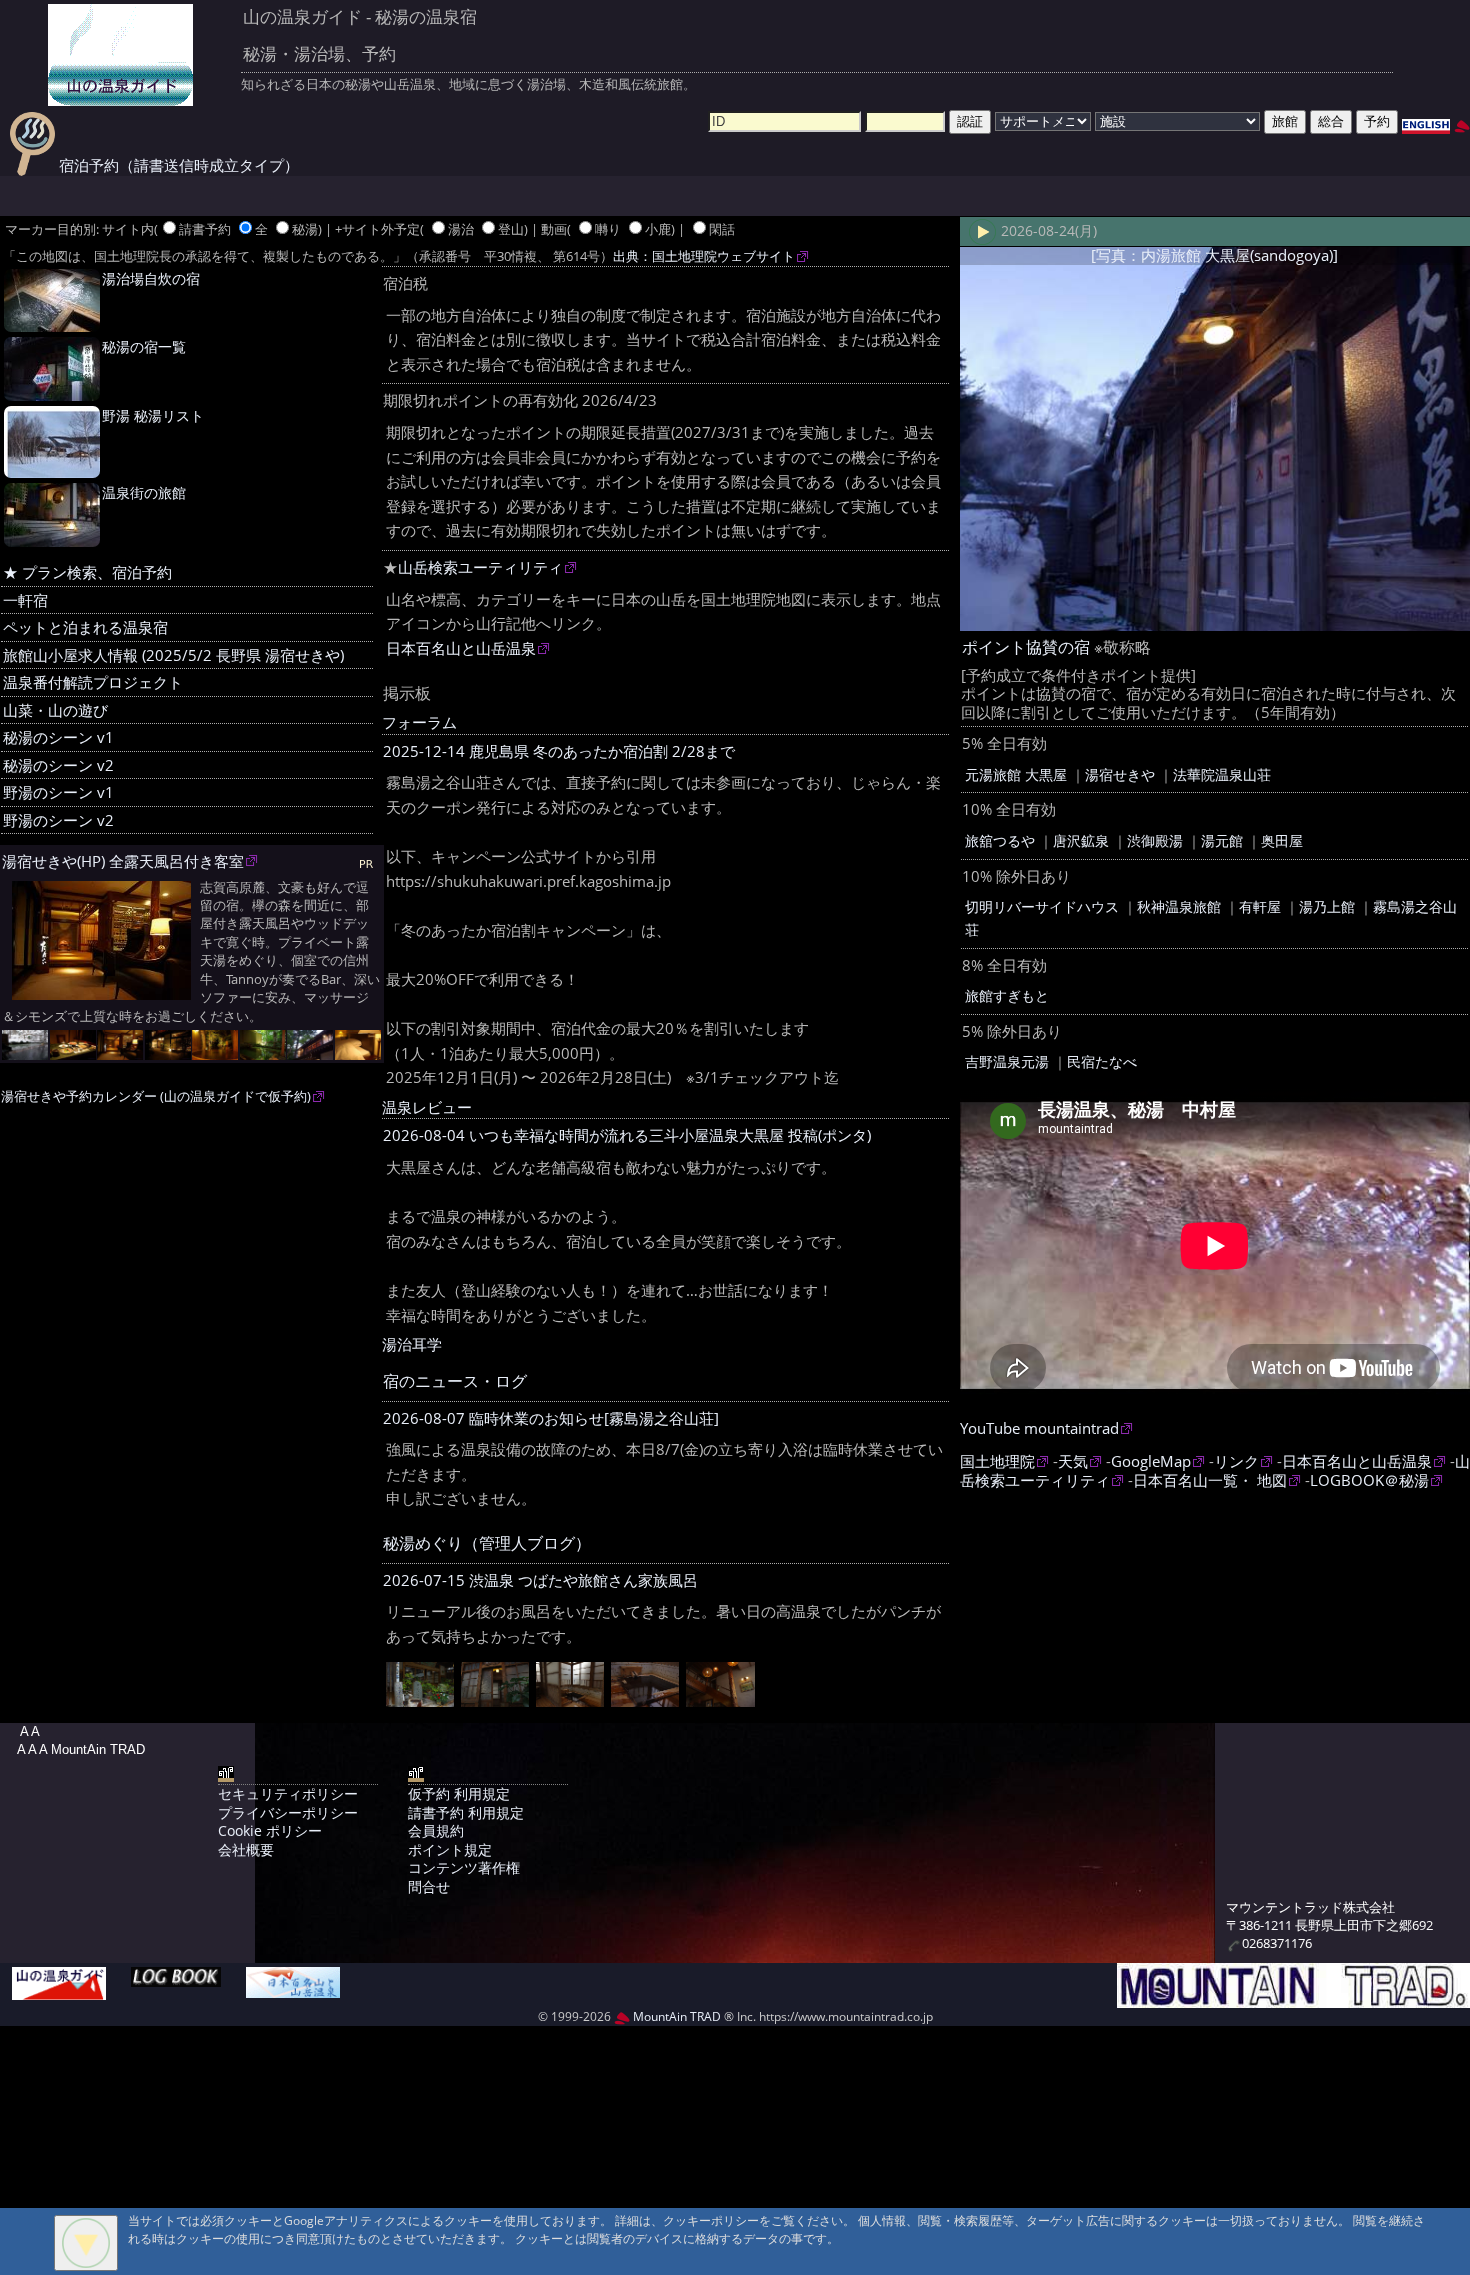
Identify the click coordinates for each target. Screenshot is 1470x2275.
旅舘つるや (1000, 840)
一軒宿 (25, 600)
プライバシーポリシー (288, 1812)
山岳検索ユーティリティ (480, 567)
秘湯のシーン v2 (58, 765)
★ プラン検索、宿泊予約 (87, 572)
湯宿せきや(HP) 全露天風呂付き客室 (123, 861)
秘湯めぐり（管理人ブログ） (487, 1543)
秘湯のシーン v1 (58, 737)
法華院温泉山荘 (1222, 774)
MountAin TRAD (675, 2016)
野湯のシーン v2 (58, 820)
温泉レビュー (427, 1107)
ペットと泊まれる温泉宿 (85, 627)
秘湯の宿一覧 (144, 346)
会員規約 (436, 1830)
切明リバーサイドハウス (1042, 906)
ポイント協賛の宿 (1026, 647)
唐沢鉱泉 (1081, 840)
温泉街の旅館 (144, 492)
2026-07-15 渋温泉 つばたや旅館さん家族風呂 (540, 1580)
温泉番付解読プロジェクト (93, 682)
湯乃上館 (1327, 906)
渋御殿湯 (1155, 840)
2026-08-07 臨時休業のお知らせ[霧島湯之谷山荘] (551, 1418)
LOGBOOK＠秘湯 (1369, 1480)
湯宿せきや (1120, 774)
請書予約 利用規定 (466, 1812)
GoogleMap (1151, 1461)
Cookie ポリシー (270, 1830)
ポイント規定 (450, 1849)
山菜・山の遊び (55, 710)
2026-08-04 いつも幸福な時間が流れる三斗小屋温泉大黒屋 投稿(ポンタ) (627, 1135)
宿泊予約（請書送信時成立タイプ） (177, 165)
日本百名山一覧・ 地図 (1210, 1480)
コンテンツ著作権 (464, 1867)
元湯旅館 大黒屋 (1016, 774)
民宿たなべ (1102, 1061)
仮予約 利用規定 (459, 1793)
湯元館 (1222, 840)
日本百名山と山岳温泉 (461, 648)
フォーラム (419, 722)
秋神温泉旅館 (1179, 906)
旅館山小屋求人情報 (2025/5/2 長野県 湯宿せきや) (173, 655)
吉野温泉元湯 (1007, 1061)
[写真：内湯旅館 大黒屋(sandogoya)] (1214, 255)
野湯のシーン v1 (58, 792)
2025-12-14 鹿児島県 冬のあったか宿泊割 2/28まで (559, 751)
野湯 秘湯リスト (153, 415)
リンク (1236, 1461)
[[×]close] (86, 2243)
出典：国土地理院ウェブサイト (704, 256)
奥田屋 (1282, 840)
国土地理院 (997, 1461)
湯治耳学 (412, 1344)
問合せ (429, 1886)
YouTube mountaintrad (1039, 1428)
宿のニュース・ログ (455, 1381)
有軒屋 (1260, 906)
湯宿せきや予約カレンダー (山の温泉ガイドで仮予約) (156, 1096)
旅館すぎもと (1007, 995)
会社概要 (246, 1849)
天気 (1073, 1461)
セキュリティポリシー (288, 1793)
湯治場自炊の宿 (151, 278)
